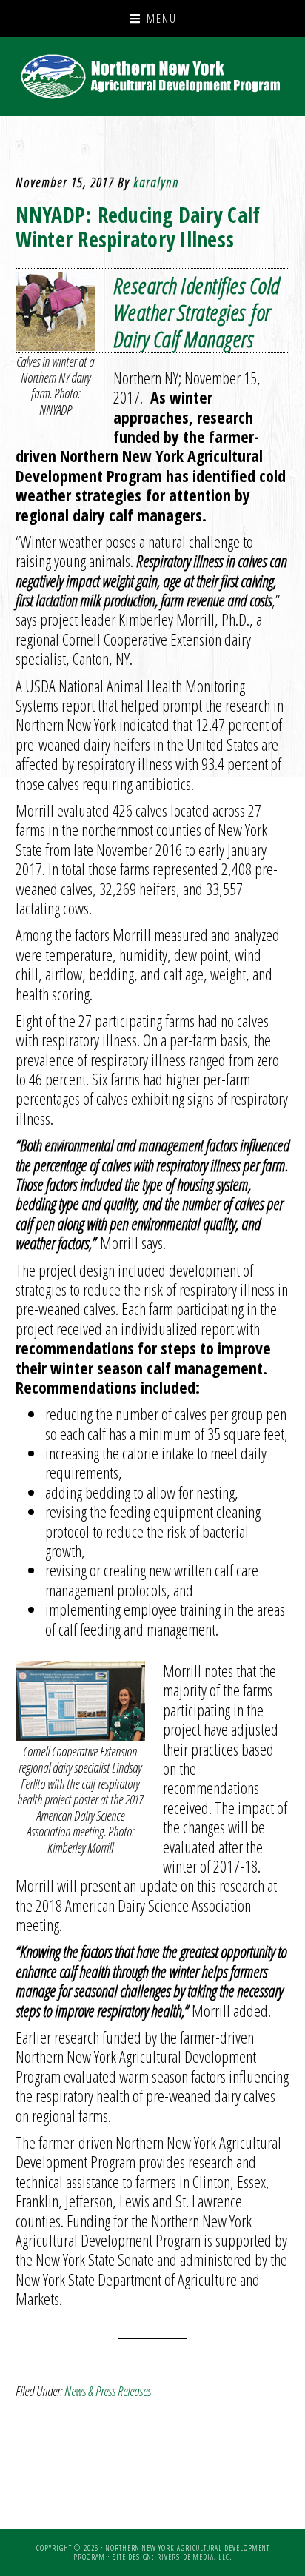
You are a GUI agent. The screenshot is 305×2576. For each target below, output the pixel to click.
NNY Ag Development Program (153, 76)
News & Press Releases (108, 2391)
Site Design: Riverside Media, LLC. (172, 2557)
